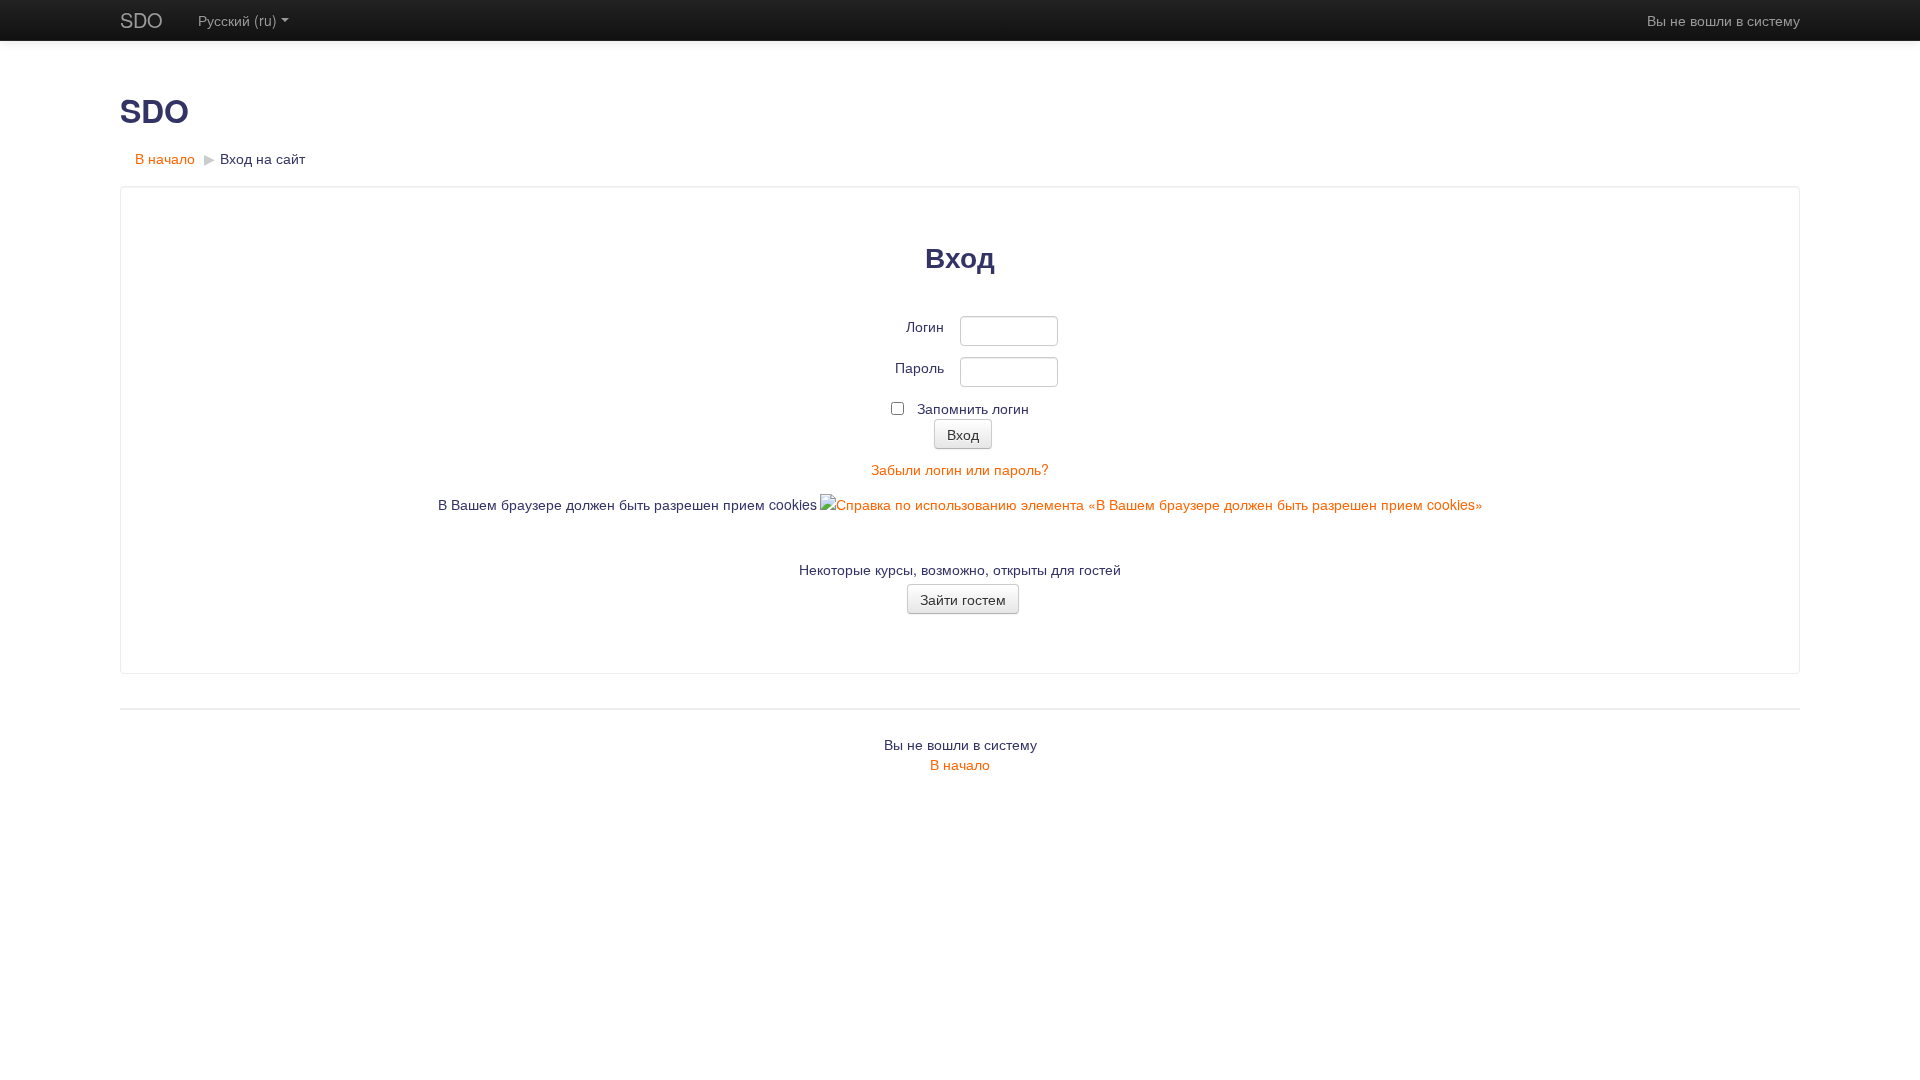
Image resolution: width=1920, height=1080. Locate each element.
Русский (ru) (237, 20)
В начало (165, 158)
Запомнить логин (973, 408)
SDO (141, 19)
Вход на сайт (262, 158)
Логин (925, 326)
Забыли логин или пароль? (960, 469)
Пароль (919, 367)
